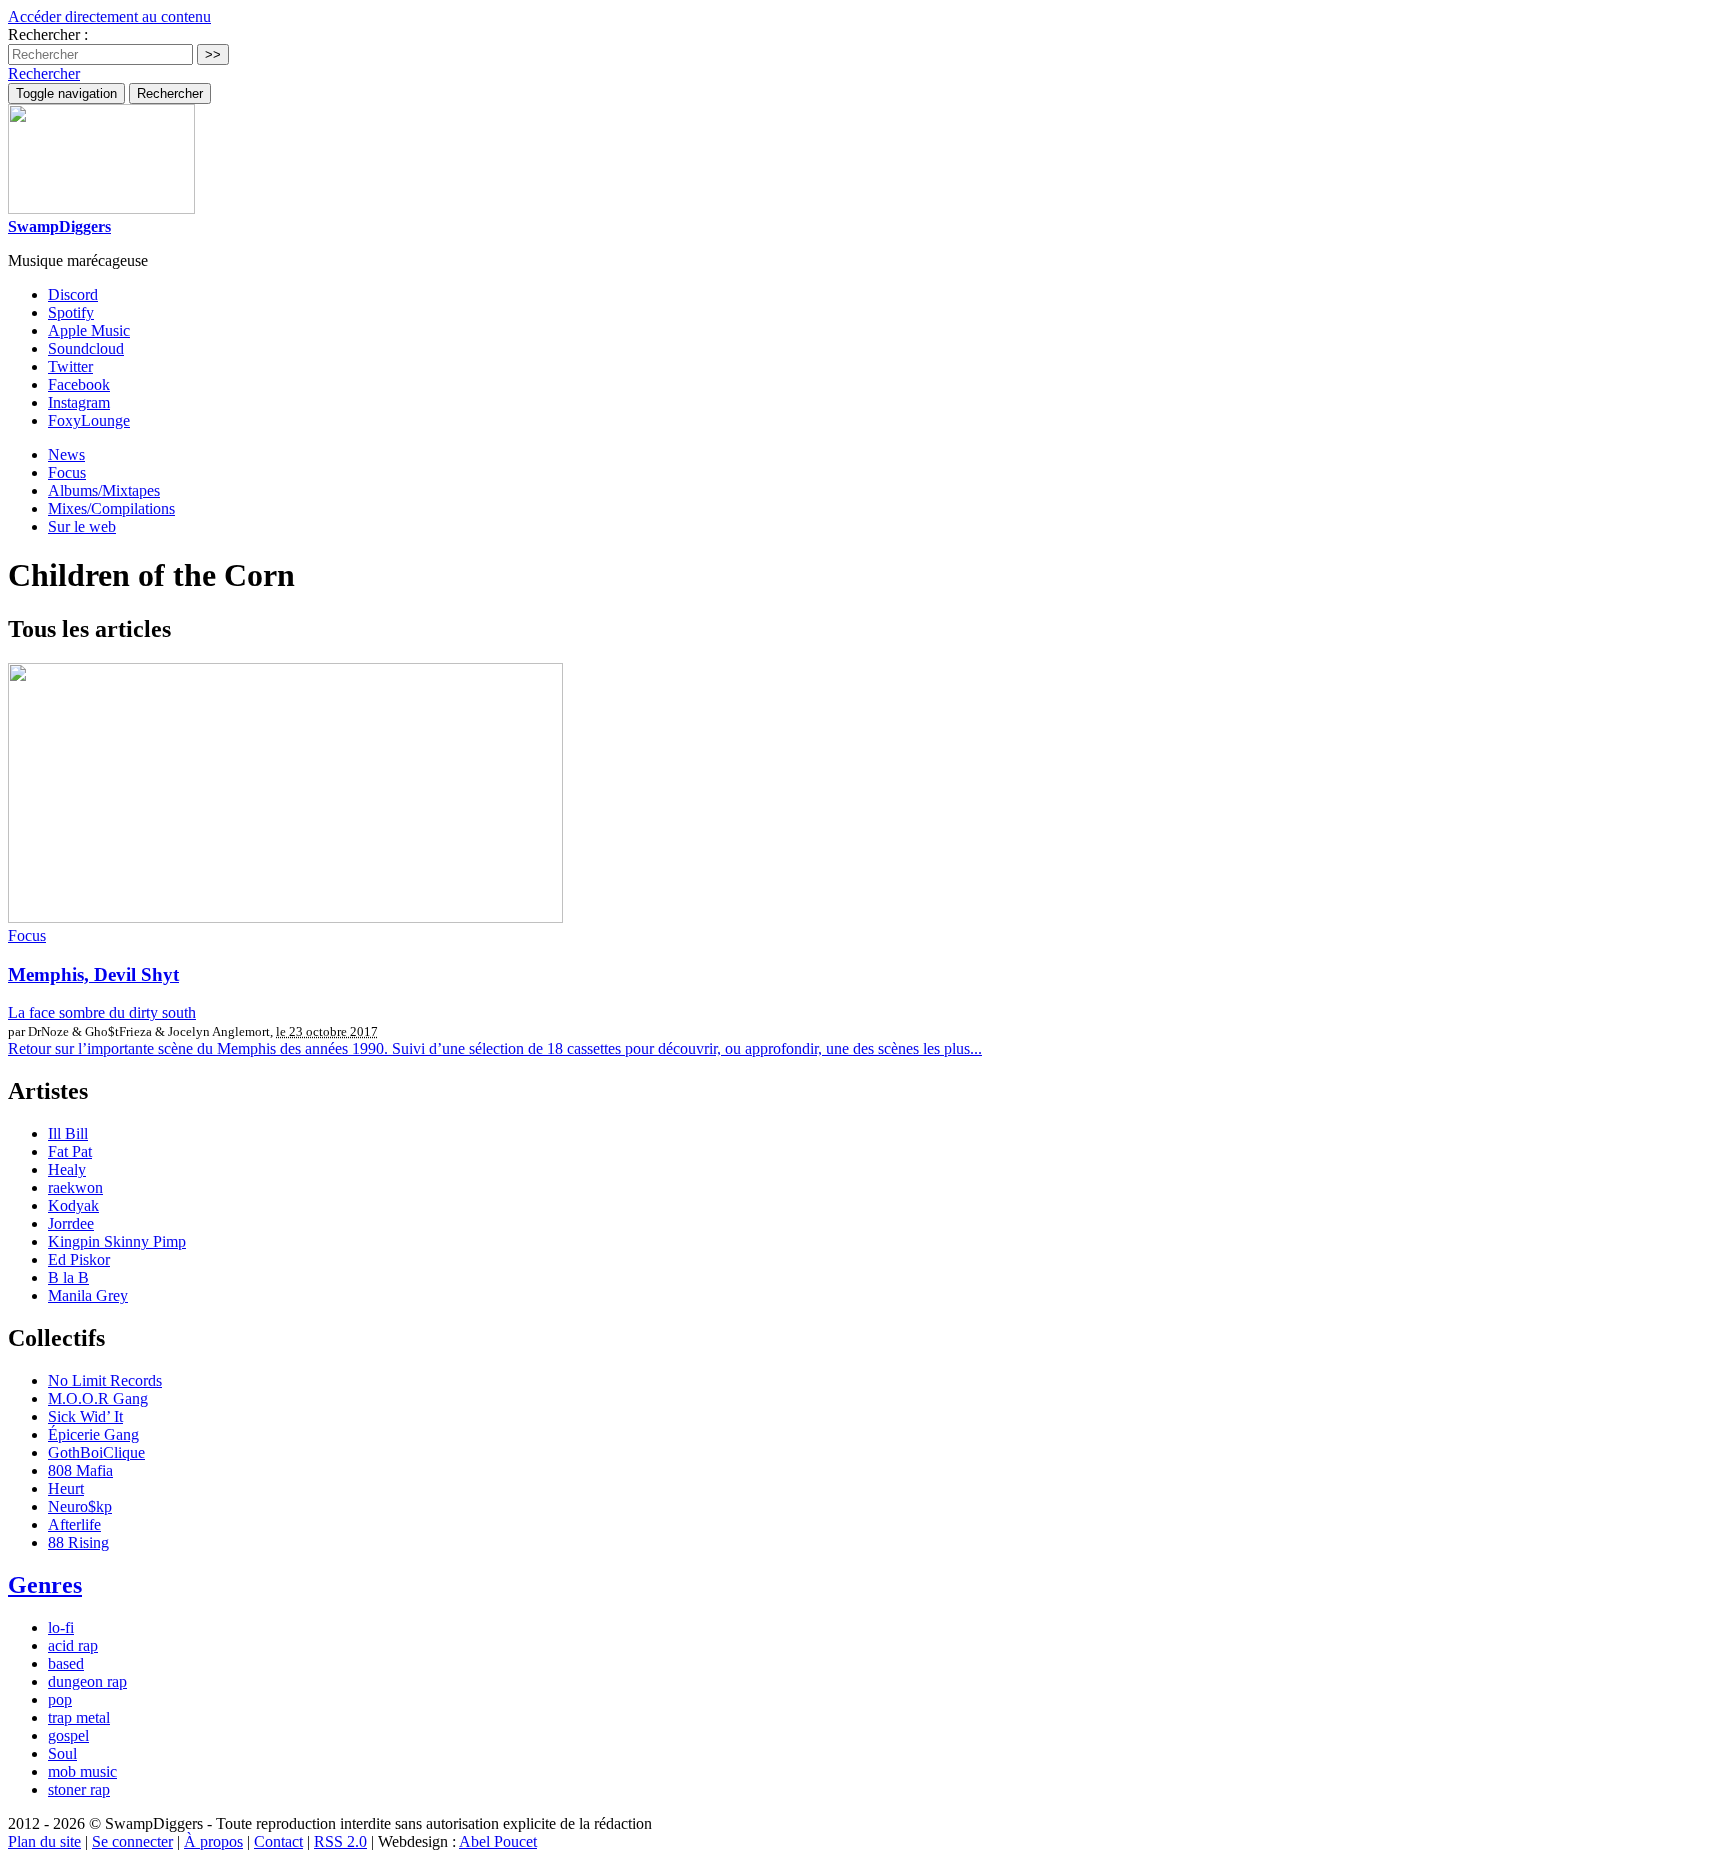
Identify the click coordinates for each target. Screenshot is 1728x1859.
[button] (44, 73)
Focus (67, 472)
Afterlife (74, 1524)
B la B (68, 1277)
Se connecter (132, 1841)
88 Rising (78, 1542)
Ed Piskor (79, 1259)
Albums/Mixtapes (104, 490)
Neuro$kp (80, 1506)
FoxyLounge (89, 420)
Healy (67, 1169)
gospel (68, 1735)
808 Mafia (80, 1470)
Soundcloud (86, 348)
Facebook (79, 384)
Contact (278, 1841)
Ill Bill (68, 1133)
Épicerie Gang (93, 1434)
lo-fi (61, 1627)
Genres (45, 1585)
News (66, 454)
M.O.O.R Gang (98, 1398)
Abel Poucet (498, 1841)
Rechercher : (48, 34)
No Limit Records (105, 1380)
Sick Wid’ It (85, 1416)
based (66, 1663)
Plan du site (44, 1841)
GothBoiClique (96, 1452)
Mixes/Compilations (111, 508)
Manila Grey (88, 1295)
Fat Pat (70, 1151)
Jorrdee (71, 1223)
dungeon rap (87, 1681)
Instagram (79, 402)
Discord (73, 294)
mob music (82, 1771)
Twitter (70, 366)
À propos (213, 1841)
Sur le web (82, 526)
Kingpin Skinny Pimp (117, 1241)
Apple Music (89, 330)
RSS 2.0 (340, 1841)
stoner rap (79, 1789)
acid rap (73, 1645)
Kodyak (73, 1205)
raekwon (75, 1187)
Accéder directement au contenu (109, 16)
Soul (62, 1753)
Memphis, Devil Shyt (93, 974)
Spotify (71, 312)
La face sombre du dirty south (102, 1012)
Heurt (66, 1488)
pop (60, 1699)
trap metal (79, 1717)
